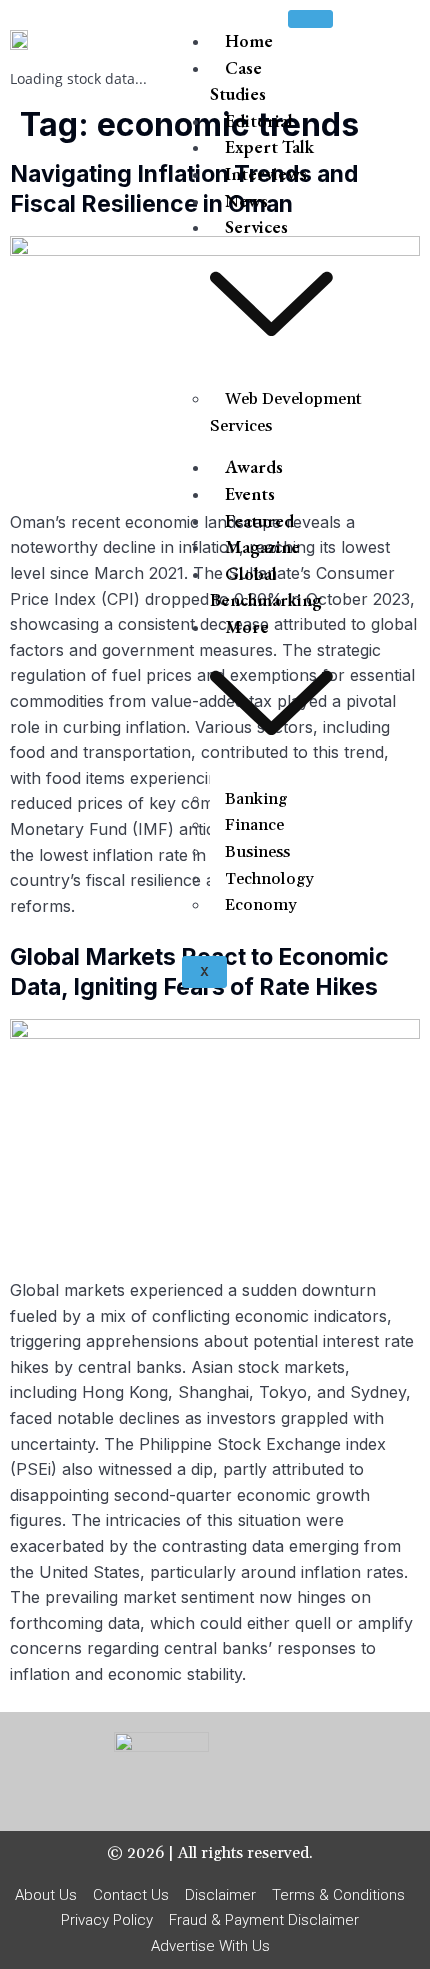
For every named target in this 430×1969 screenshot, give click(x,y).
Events (250, 493)
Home (249, 40)
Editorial (259, 120)
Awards (254, 466)
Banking (256, 799)
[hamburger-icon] (310, 19)
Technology (269, 879)
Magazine (262, 546)
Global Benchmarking (266, 587)
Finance (254, 825)
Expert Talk (269, 146)
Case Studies (238, 81)
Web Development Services (286, 412)
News (246, 200)
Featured (259, 520)
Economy (261, 905)
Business (257, 852)
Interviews (266, 173)
